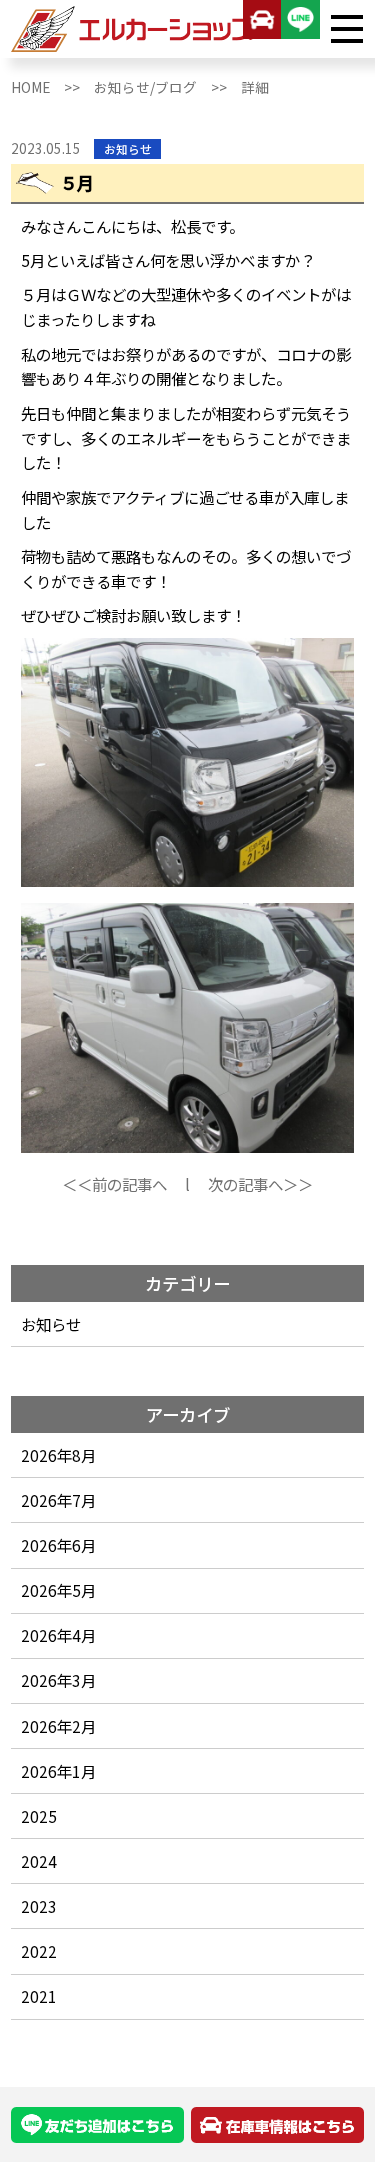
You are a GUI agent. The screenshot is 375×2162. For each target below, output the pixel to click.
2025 (39, 1816)
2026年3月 (58, 1680)
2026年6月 (58, 1545)
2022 (39, 1951)
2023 (39, 1906)
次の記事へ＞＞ (260, 1184)
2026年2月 (58, 1726)
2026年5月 (58, 1590)
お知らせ (51, 1324)
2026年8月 (58, 1455)
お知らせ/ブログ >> (167, 87)
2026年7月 (58, 1500)
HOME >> (52, 87)
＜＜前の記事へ (114, 1184)
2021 (39, 1996)
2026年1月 (58, 1771)
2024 (39, 1861)
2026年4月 (58, 1635)
